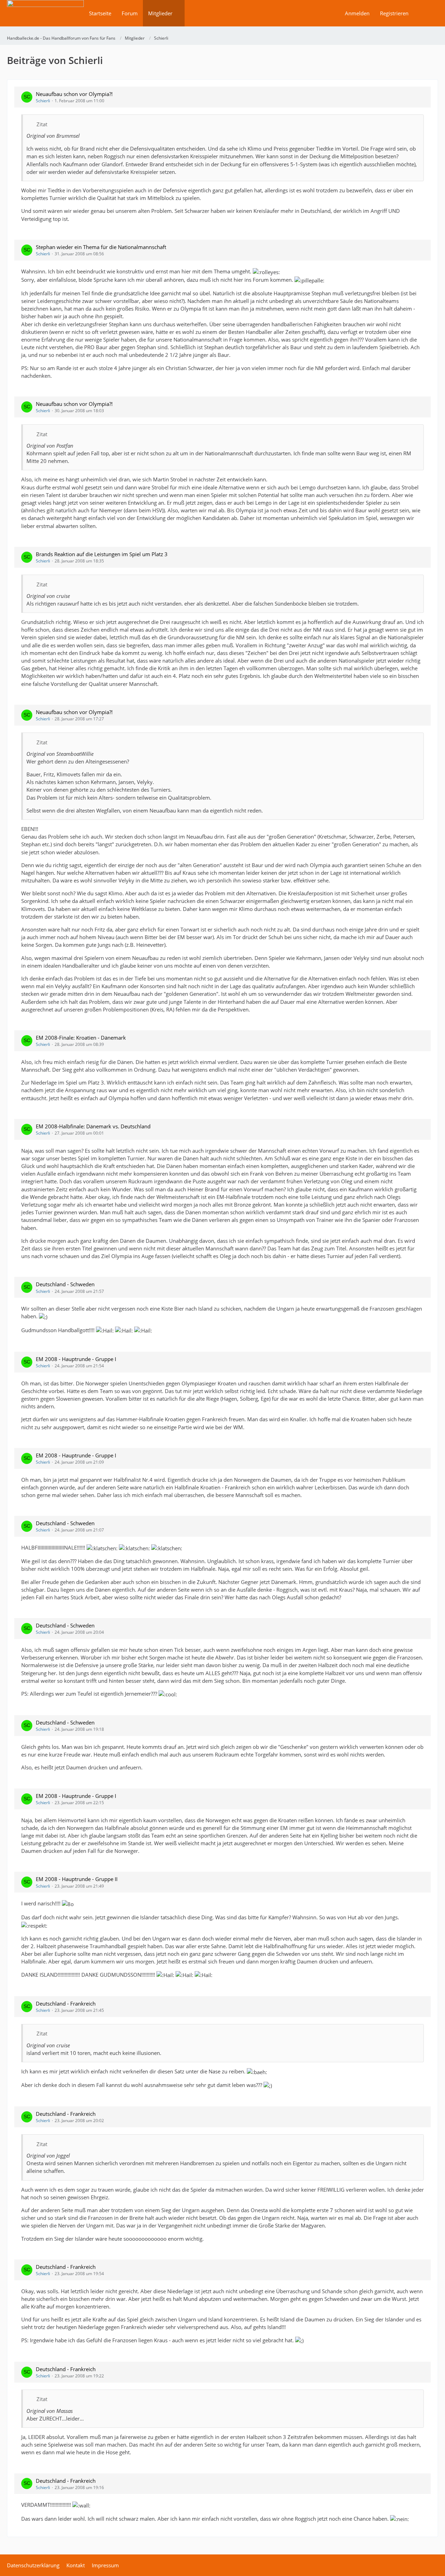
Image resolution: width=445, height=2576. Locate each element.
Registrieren (394, 13)
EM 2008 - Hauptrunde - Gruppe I (76, 1359)
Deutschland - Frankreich (66, 2003)
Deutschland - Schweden (65, 1284)
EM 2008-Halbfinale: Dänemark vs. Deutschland (93, 1126)
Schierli (43, 101)
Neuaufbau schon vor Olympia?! (74, 94)
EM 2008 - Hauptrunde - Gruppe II (77, 1879)
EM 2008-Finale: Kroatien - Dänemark (81, 1038)
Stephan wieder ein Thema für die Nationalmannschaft (101, 247)
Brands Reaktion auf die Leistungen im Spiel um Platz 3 (102, 554)
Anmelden (357, 13)
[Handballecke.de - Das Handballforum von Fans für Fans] (45, 18)
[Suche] (426, 13)
